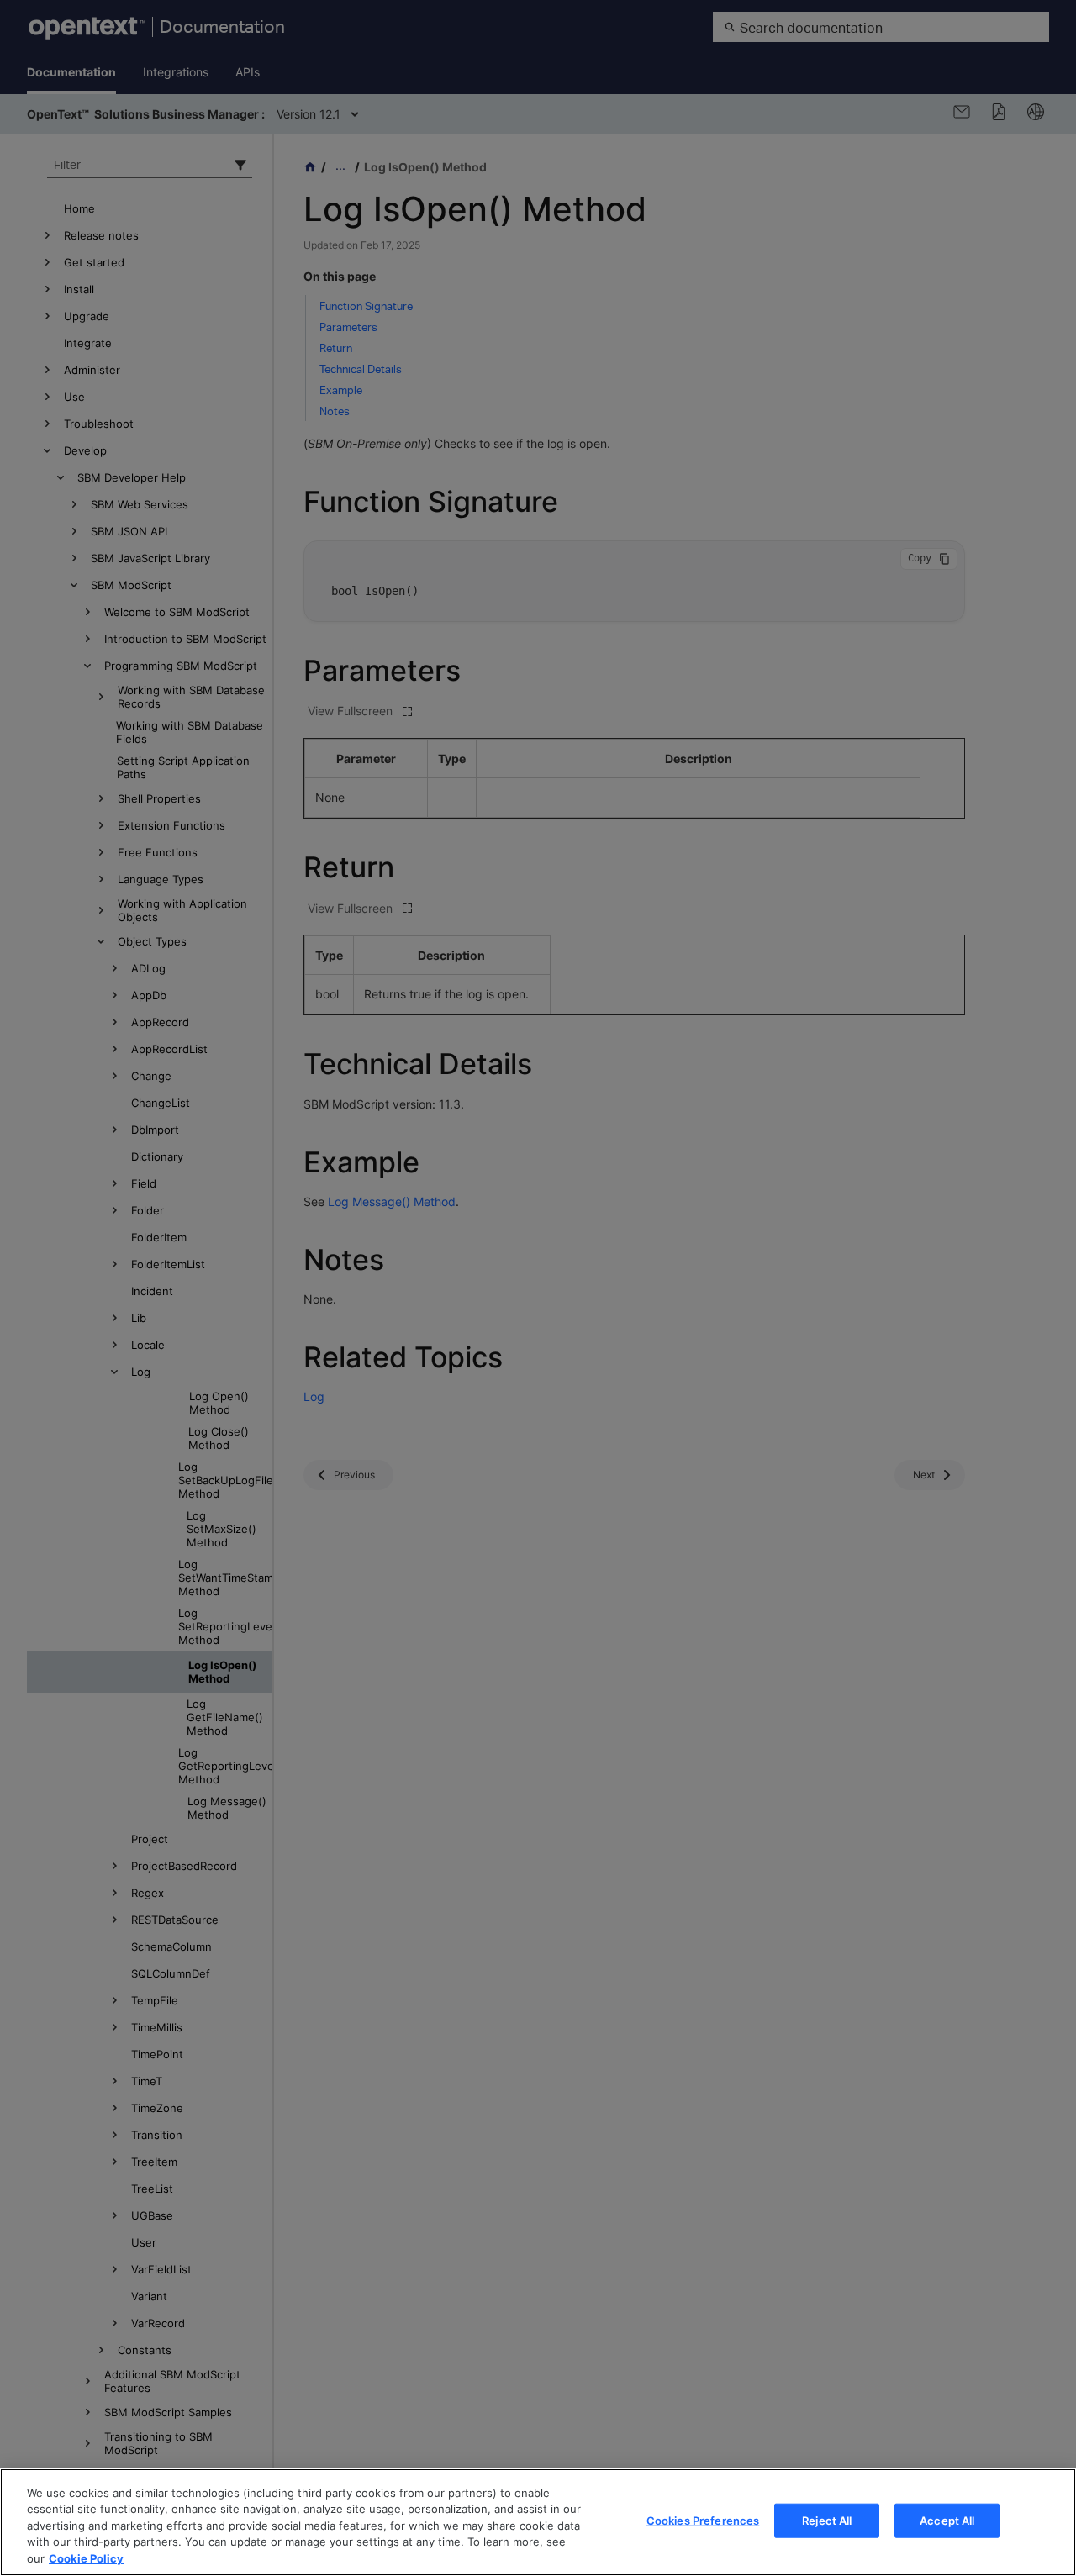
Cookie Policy (86, 2558)
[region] (538, 2522)
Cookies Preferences (703, 2521)
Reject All (827, 2521)
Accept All (947, 2521)
